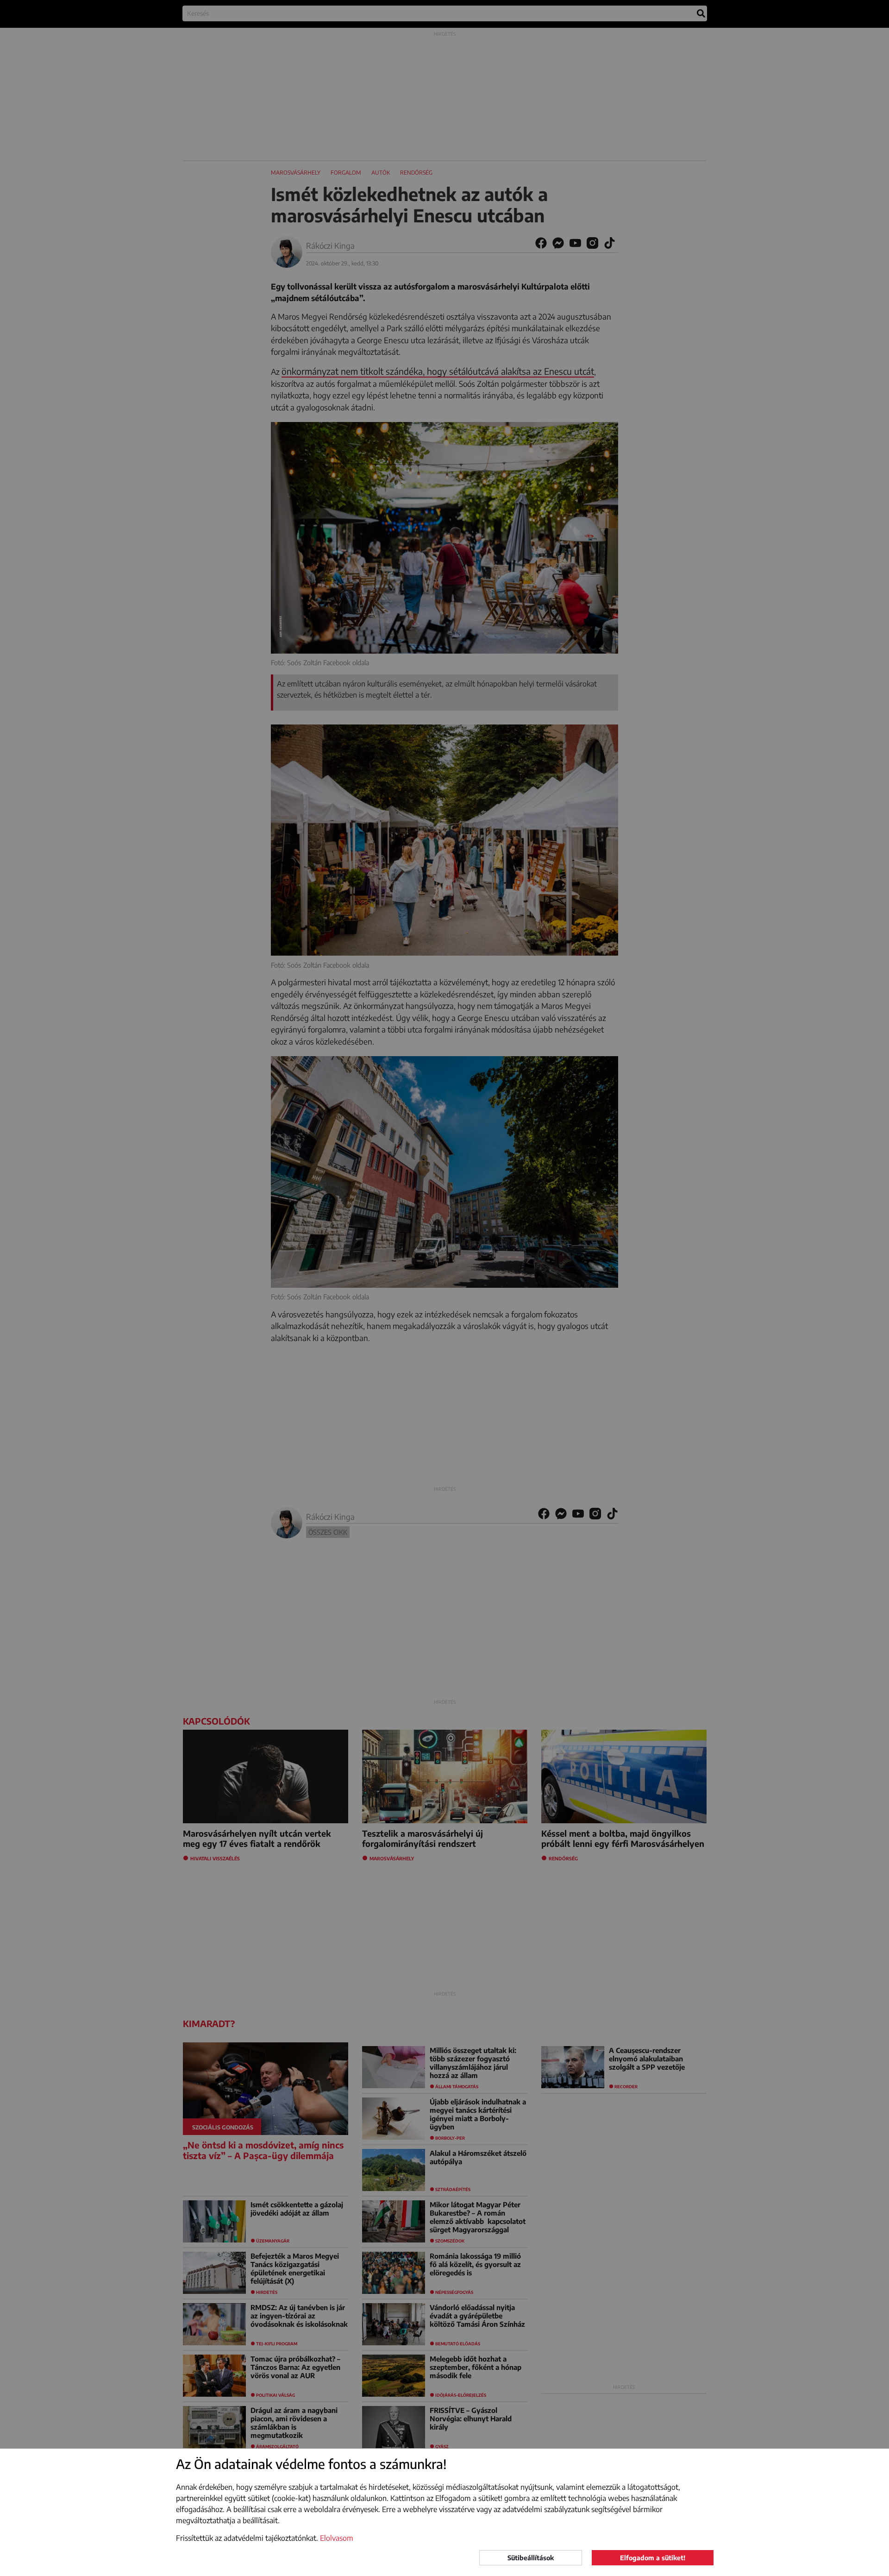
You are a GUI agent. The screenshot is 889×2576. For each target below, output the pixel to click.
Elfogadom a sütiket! (653, 2558)
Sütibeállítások (531, 2558)
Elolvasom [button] (337, 2538)
